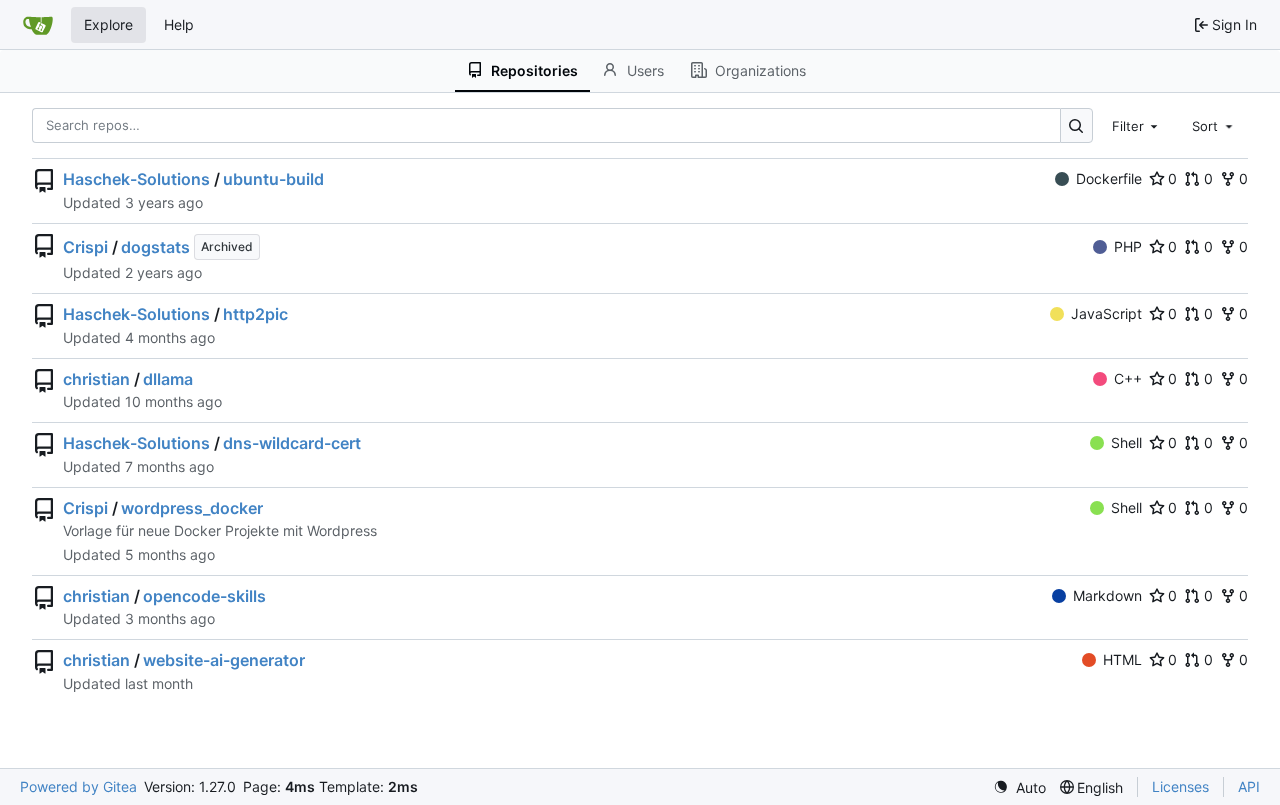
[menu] (1019, 787)
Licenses (1180, 786)
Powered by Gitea (78, 786)
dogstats (155, 247)
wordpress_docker (192, 508)
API (1249, 786)
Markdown (1107, 595)
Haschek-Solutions (136, 179)
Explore (108, 24)
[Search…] (1076, 125)
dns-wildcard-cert (292, 443)
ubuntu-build (273, 179)
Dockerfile (1109, 178)
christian (96, 379)
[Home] (38, 25)
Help (179, 24)
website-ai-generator (224, 660)
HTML (1122, 659)
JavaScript (1106, 313)
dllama (168, 379)
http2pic (255, 314)
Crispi (85, 247)
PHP (1128, 246)
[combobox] (1137, 125)
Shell (1126, 442)
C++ (1128, 378)
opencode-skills (204, 596)
